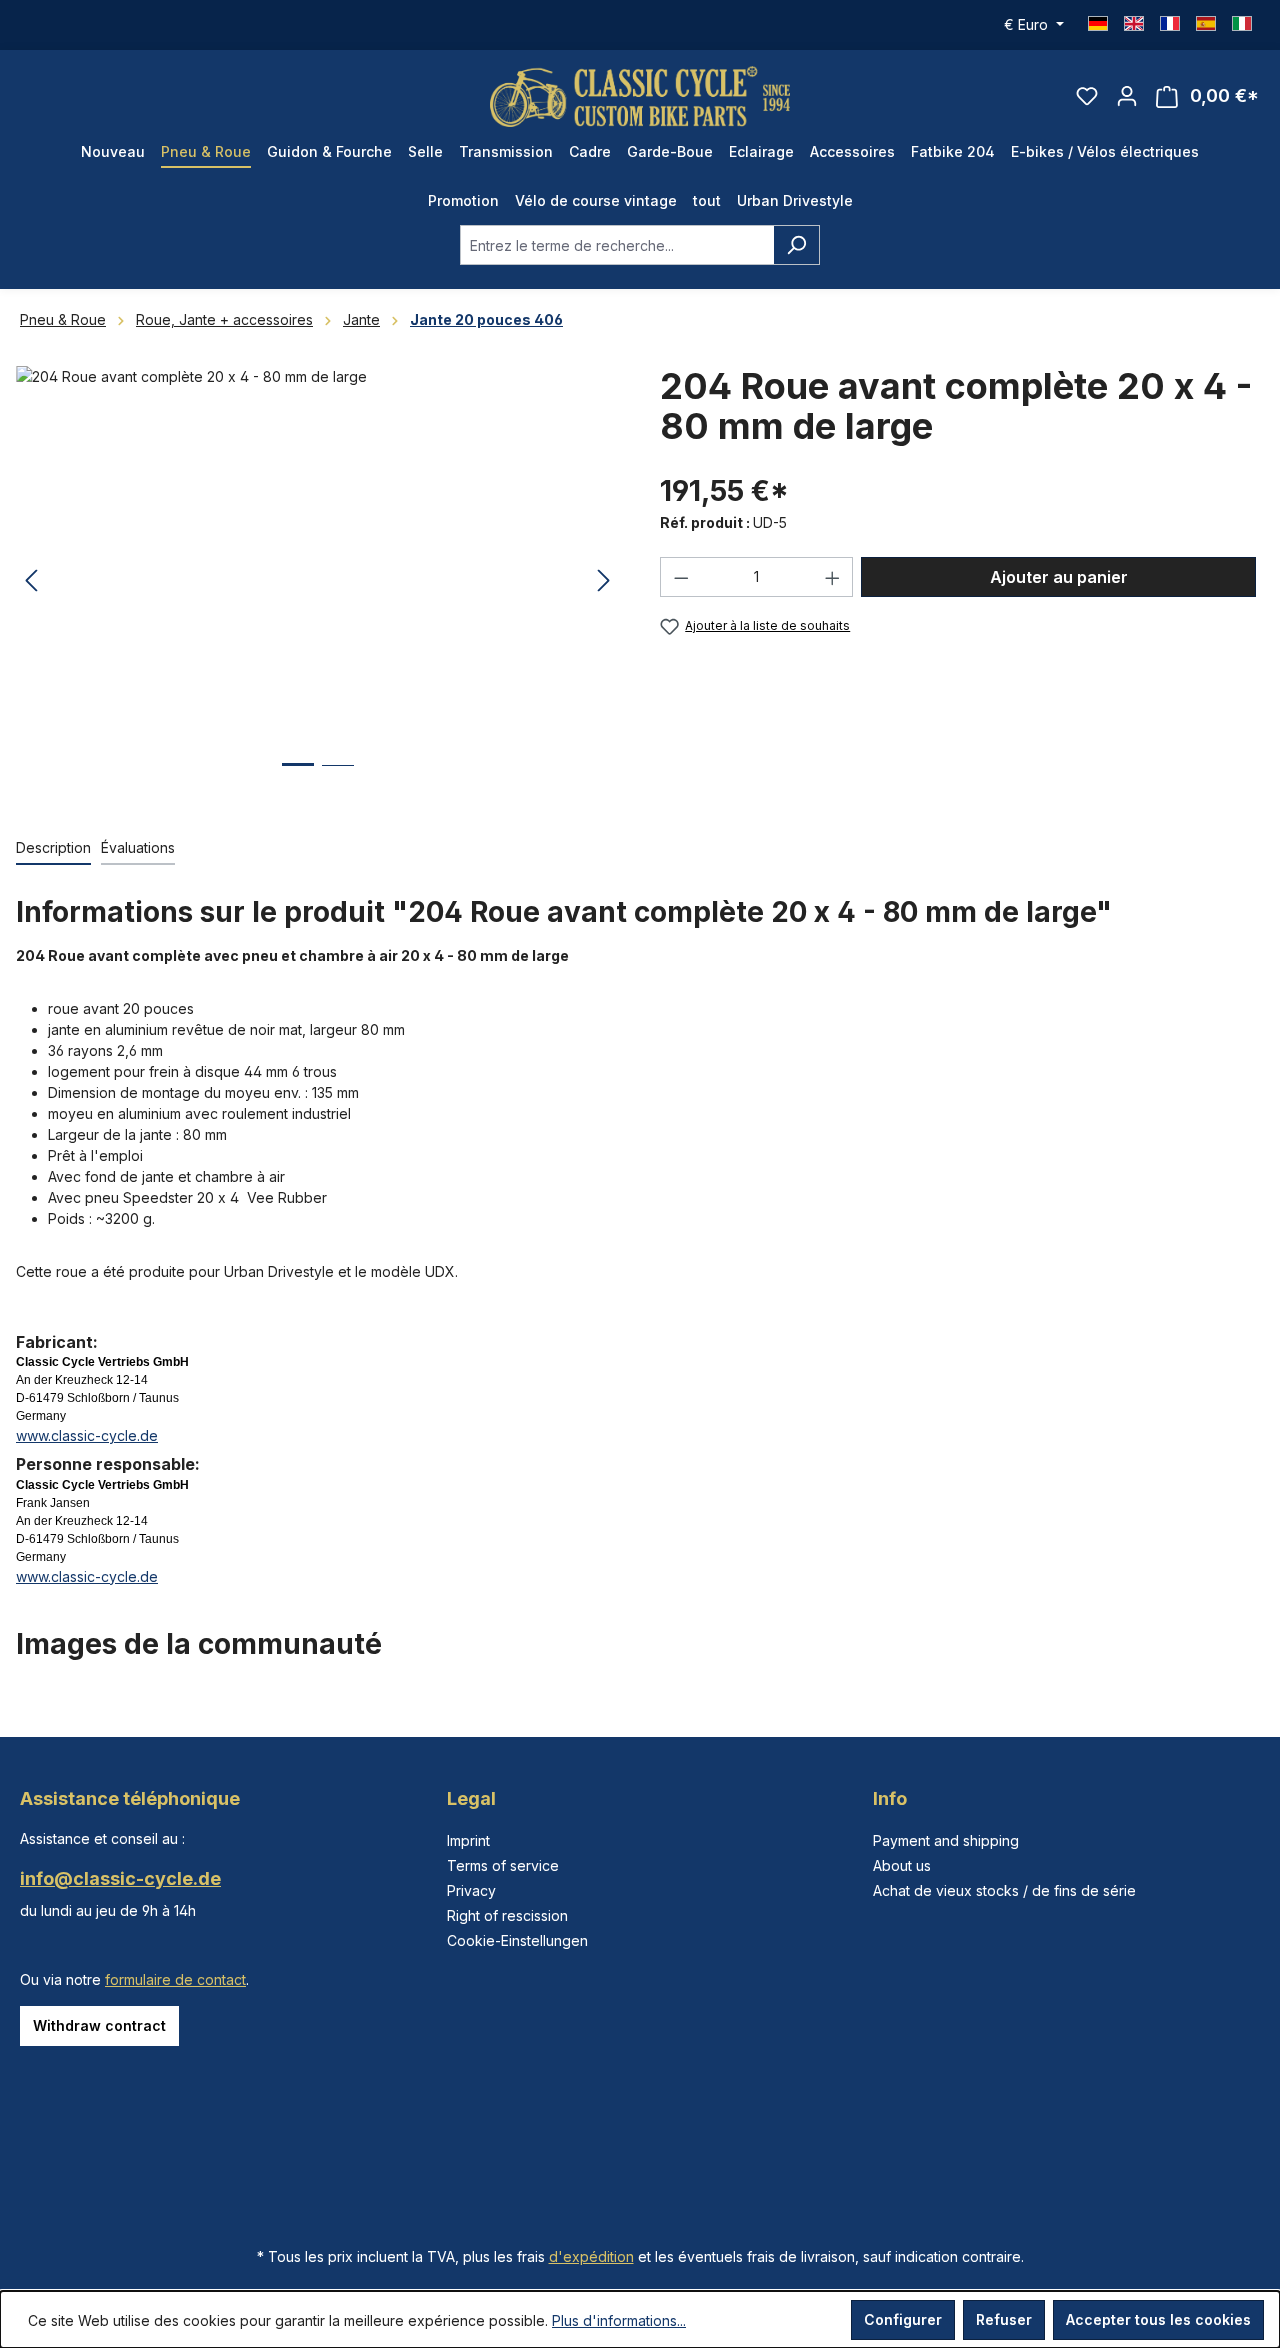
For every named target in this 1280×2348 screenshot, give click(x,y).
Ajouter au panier (1059, 577)
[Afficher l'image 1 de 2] (298, 779)
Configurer (903, 2319)
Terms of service (503, 1865)
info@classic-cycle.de (120, 1878)
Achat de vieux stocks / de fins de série (1004, 1890)
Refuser (1004, 2319)
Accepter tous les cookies (1158, 2319)
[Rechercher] (796, 245)
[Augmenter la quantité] (833, 577)
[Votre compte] (1127, 96)
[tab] (53, 848)
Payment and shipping (946, 1840)
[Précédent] (31, 581)
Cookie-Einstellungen (517, 1940)
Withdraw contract (99, 2025)
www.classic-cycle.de (87, 1435)
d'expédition (591, 2256)
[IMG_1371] (317, 581)
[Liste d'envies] (1087, 96)
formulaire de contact (175, 1979)
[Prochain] (604, 581)
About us (902, 1865)
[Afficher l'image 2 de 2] (338, 780)
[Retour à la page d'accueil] (640, 96)
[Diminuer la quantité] (681, 577)
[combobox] (617, 245)
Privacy (471, 1890)
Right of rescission (507, 1915)
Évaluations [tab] (138, 847)
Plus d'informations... (619, 2320)
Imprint (468, 1840)
